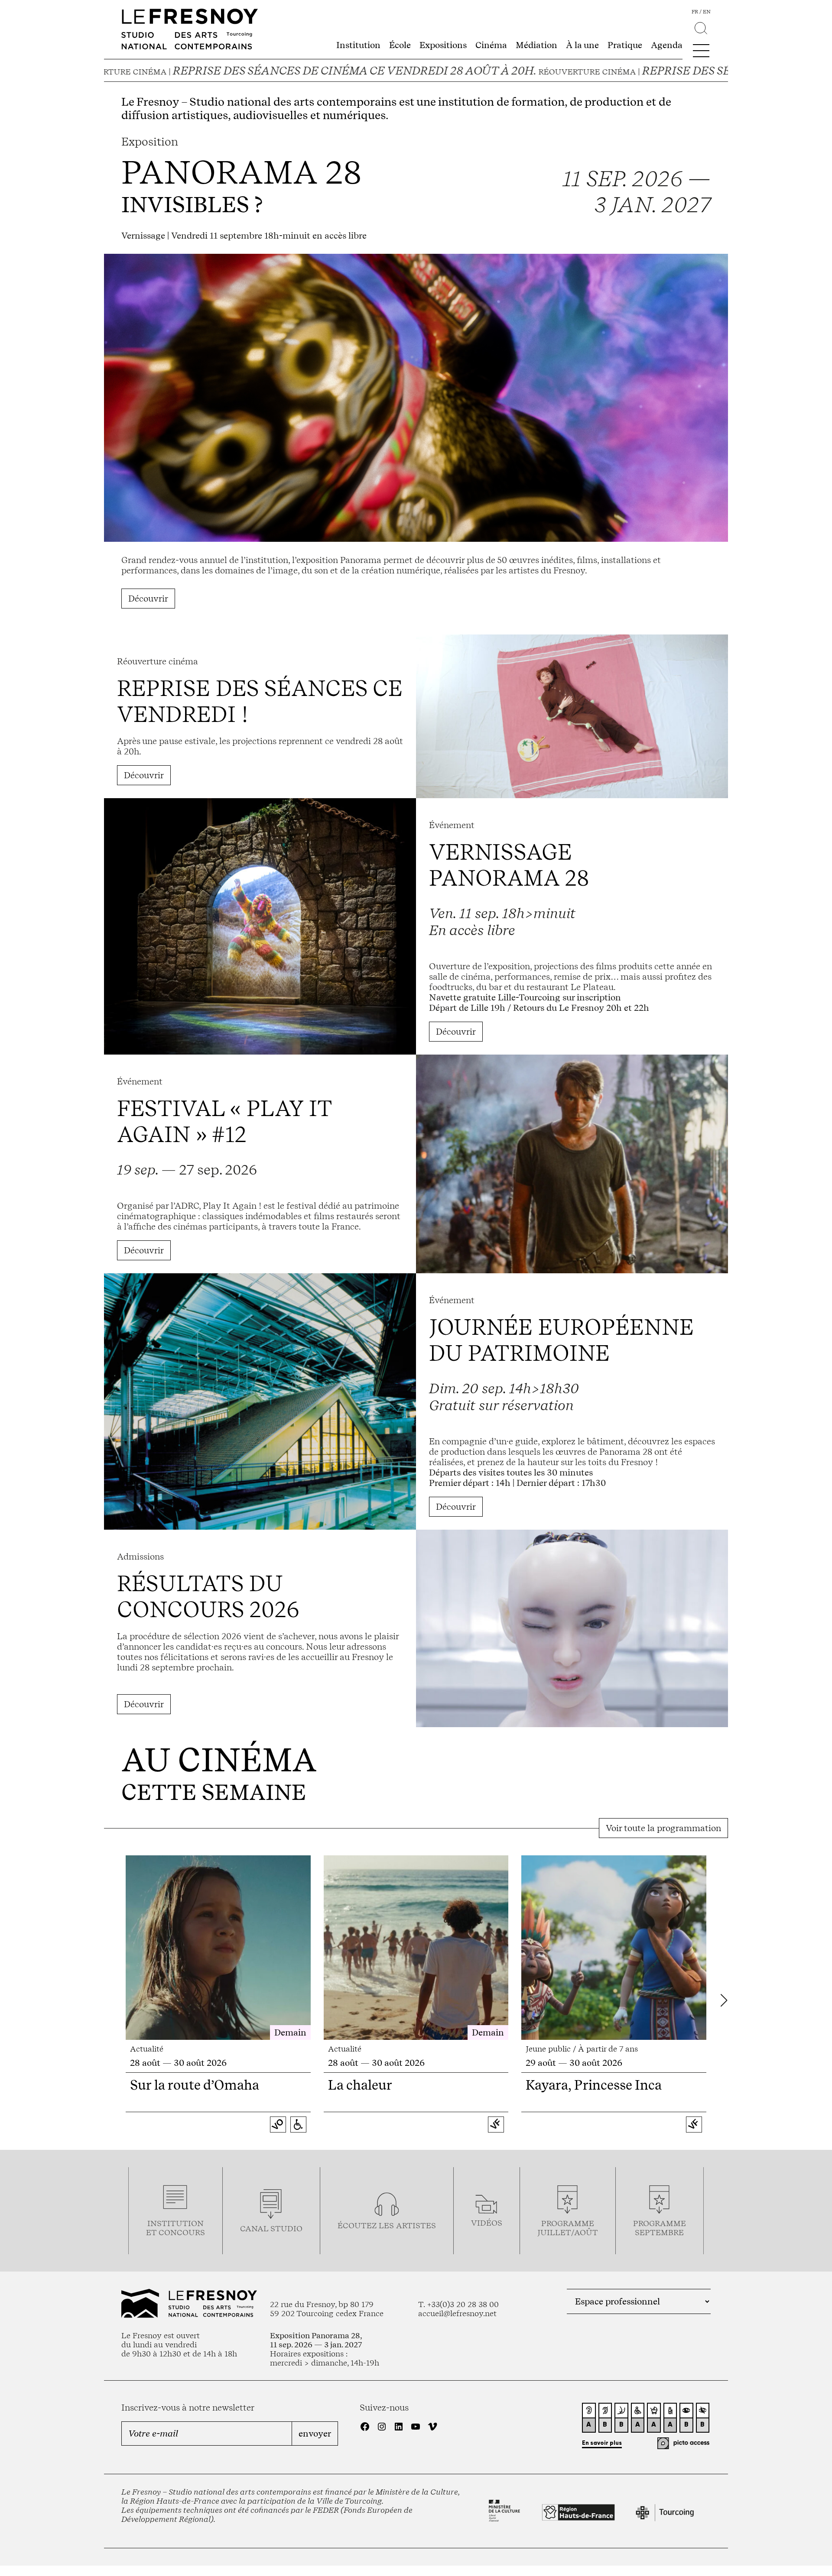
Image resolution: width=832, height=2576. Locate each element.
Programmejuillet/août (568, 2228)
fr (695, 12)
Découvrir (148, 599)
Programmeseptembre (660, 2228)
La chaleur (360, 2085)
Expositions (443, 45)
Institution (358, 45)
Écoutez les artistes (387, 2225)
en (707, 12)
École (400, 45)
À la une (582, 45)
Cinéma (491, 45)
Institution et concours (175, 2228)
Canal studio (271, 2228)
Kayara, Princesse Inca (594, 2085)
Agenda (667, 45)
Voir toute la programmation (663, 1828)
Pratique (625, 45)
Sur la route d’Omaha (195, 2085)
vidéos (487, 2223)
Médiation (536, 45)
